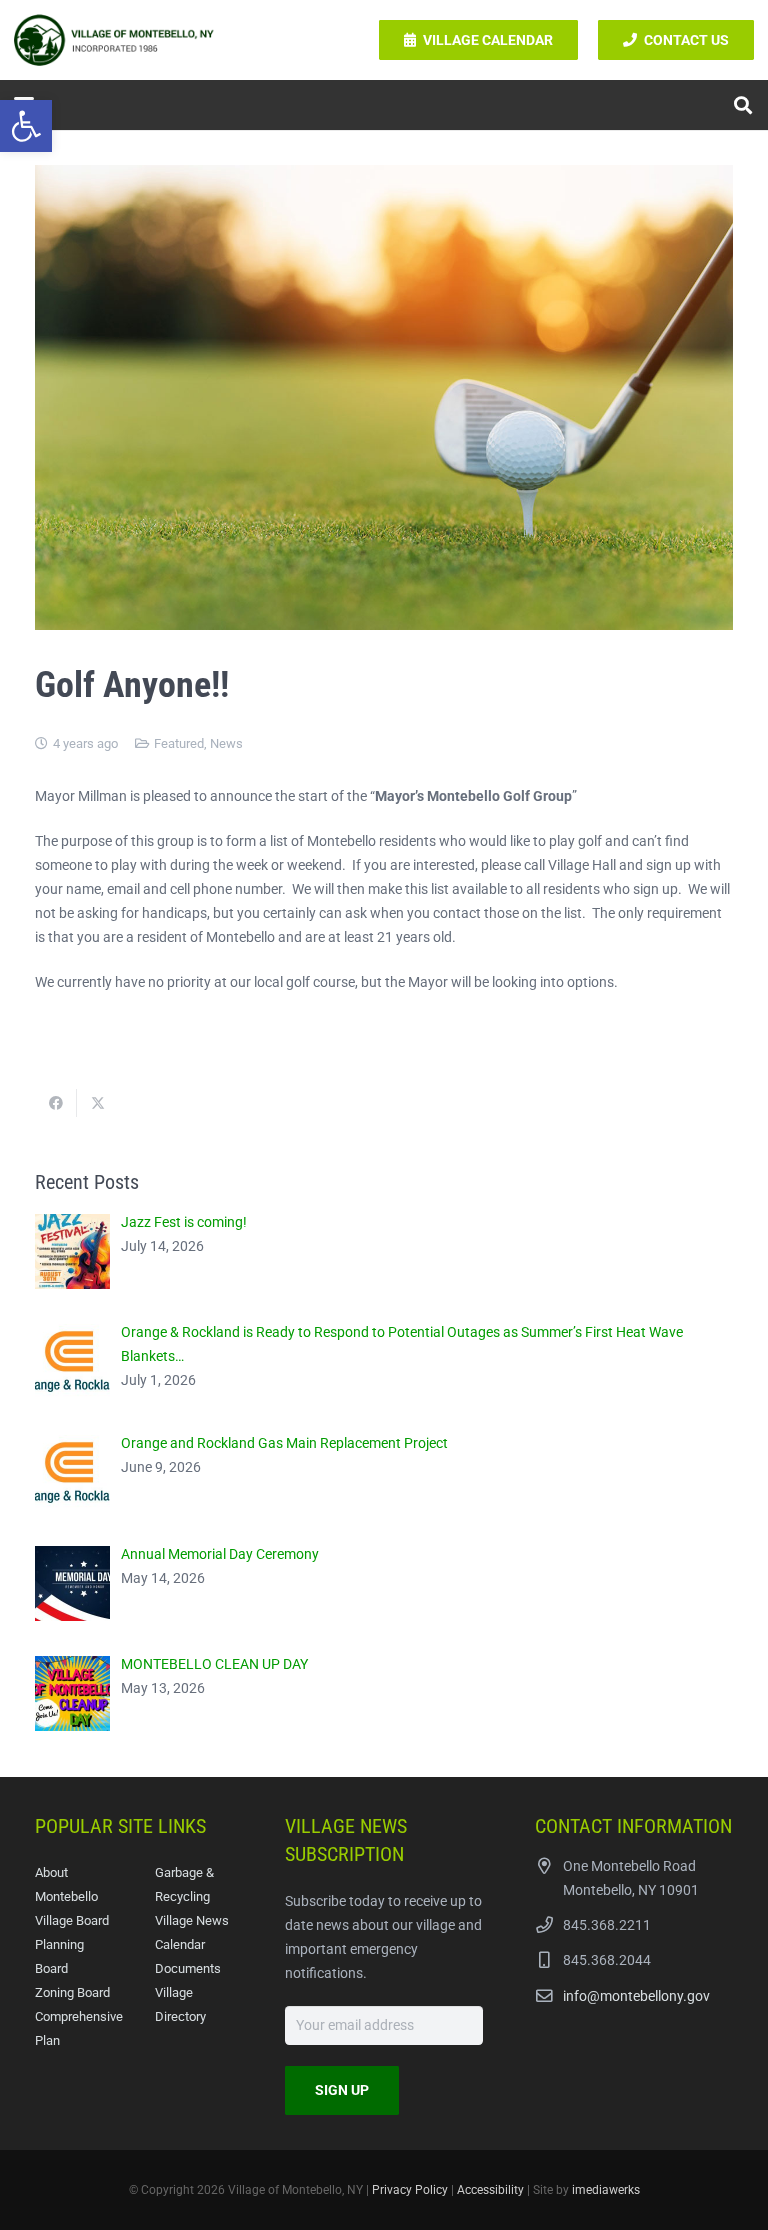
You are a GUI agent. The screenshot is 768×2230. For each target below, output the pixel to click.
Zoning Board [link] (72, 1992)
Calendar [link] (180, 1944)
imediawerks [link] (606, 2190)
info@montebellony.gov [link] (636, 1996)
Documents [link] (188, 1968)
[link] (26, 126)
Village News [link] (192, 1920)
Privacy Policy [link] (410, 2190)
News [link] (226, 743)
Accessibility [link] (490, 2190)
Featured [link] (179, 743)
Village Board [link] (72, 1920)
